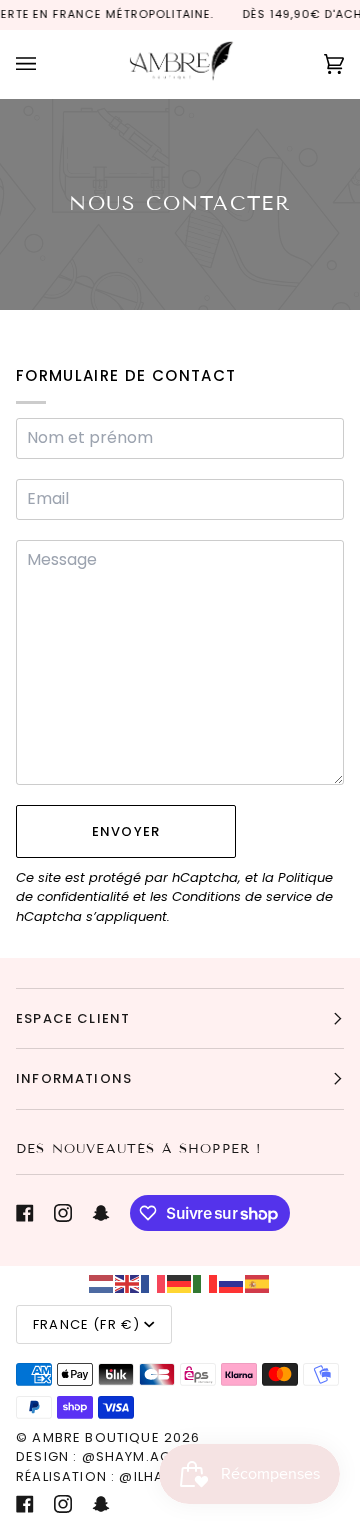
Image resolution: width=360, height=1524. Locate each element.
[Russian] (232, 1282)
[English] (128, 1282)
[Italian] (206, 1282)
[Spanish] (258, 1282)
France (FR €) (86, 1324)
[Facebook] (25, 1213)
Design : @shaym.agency (112, 1456)
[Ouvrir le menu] (46, 64)
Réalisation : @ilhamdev (110, 1476)
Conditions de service (242, 896)
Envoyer (126, 831)
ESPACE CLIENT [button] (73, 1018)
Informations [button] (74, 1078)
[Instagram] (63, 1213)
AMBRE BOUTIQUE (95, 1437)
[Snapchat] (101, 1213)
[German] (180, 1282)
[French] (154, 1282)
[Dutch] (102, 1282)
